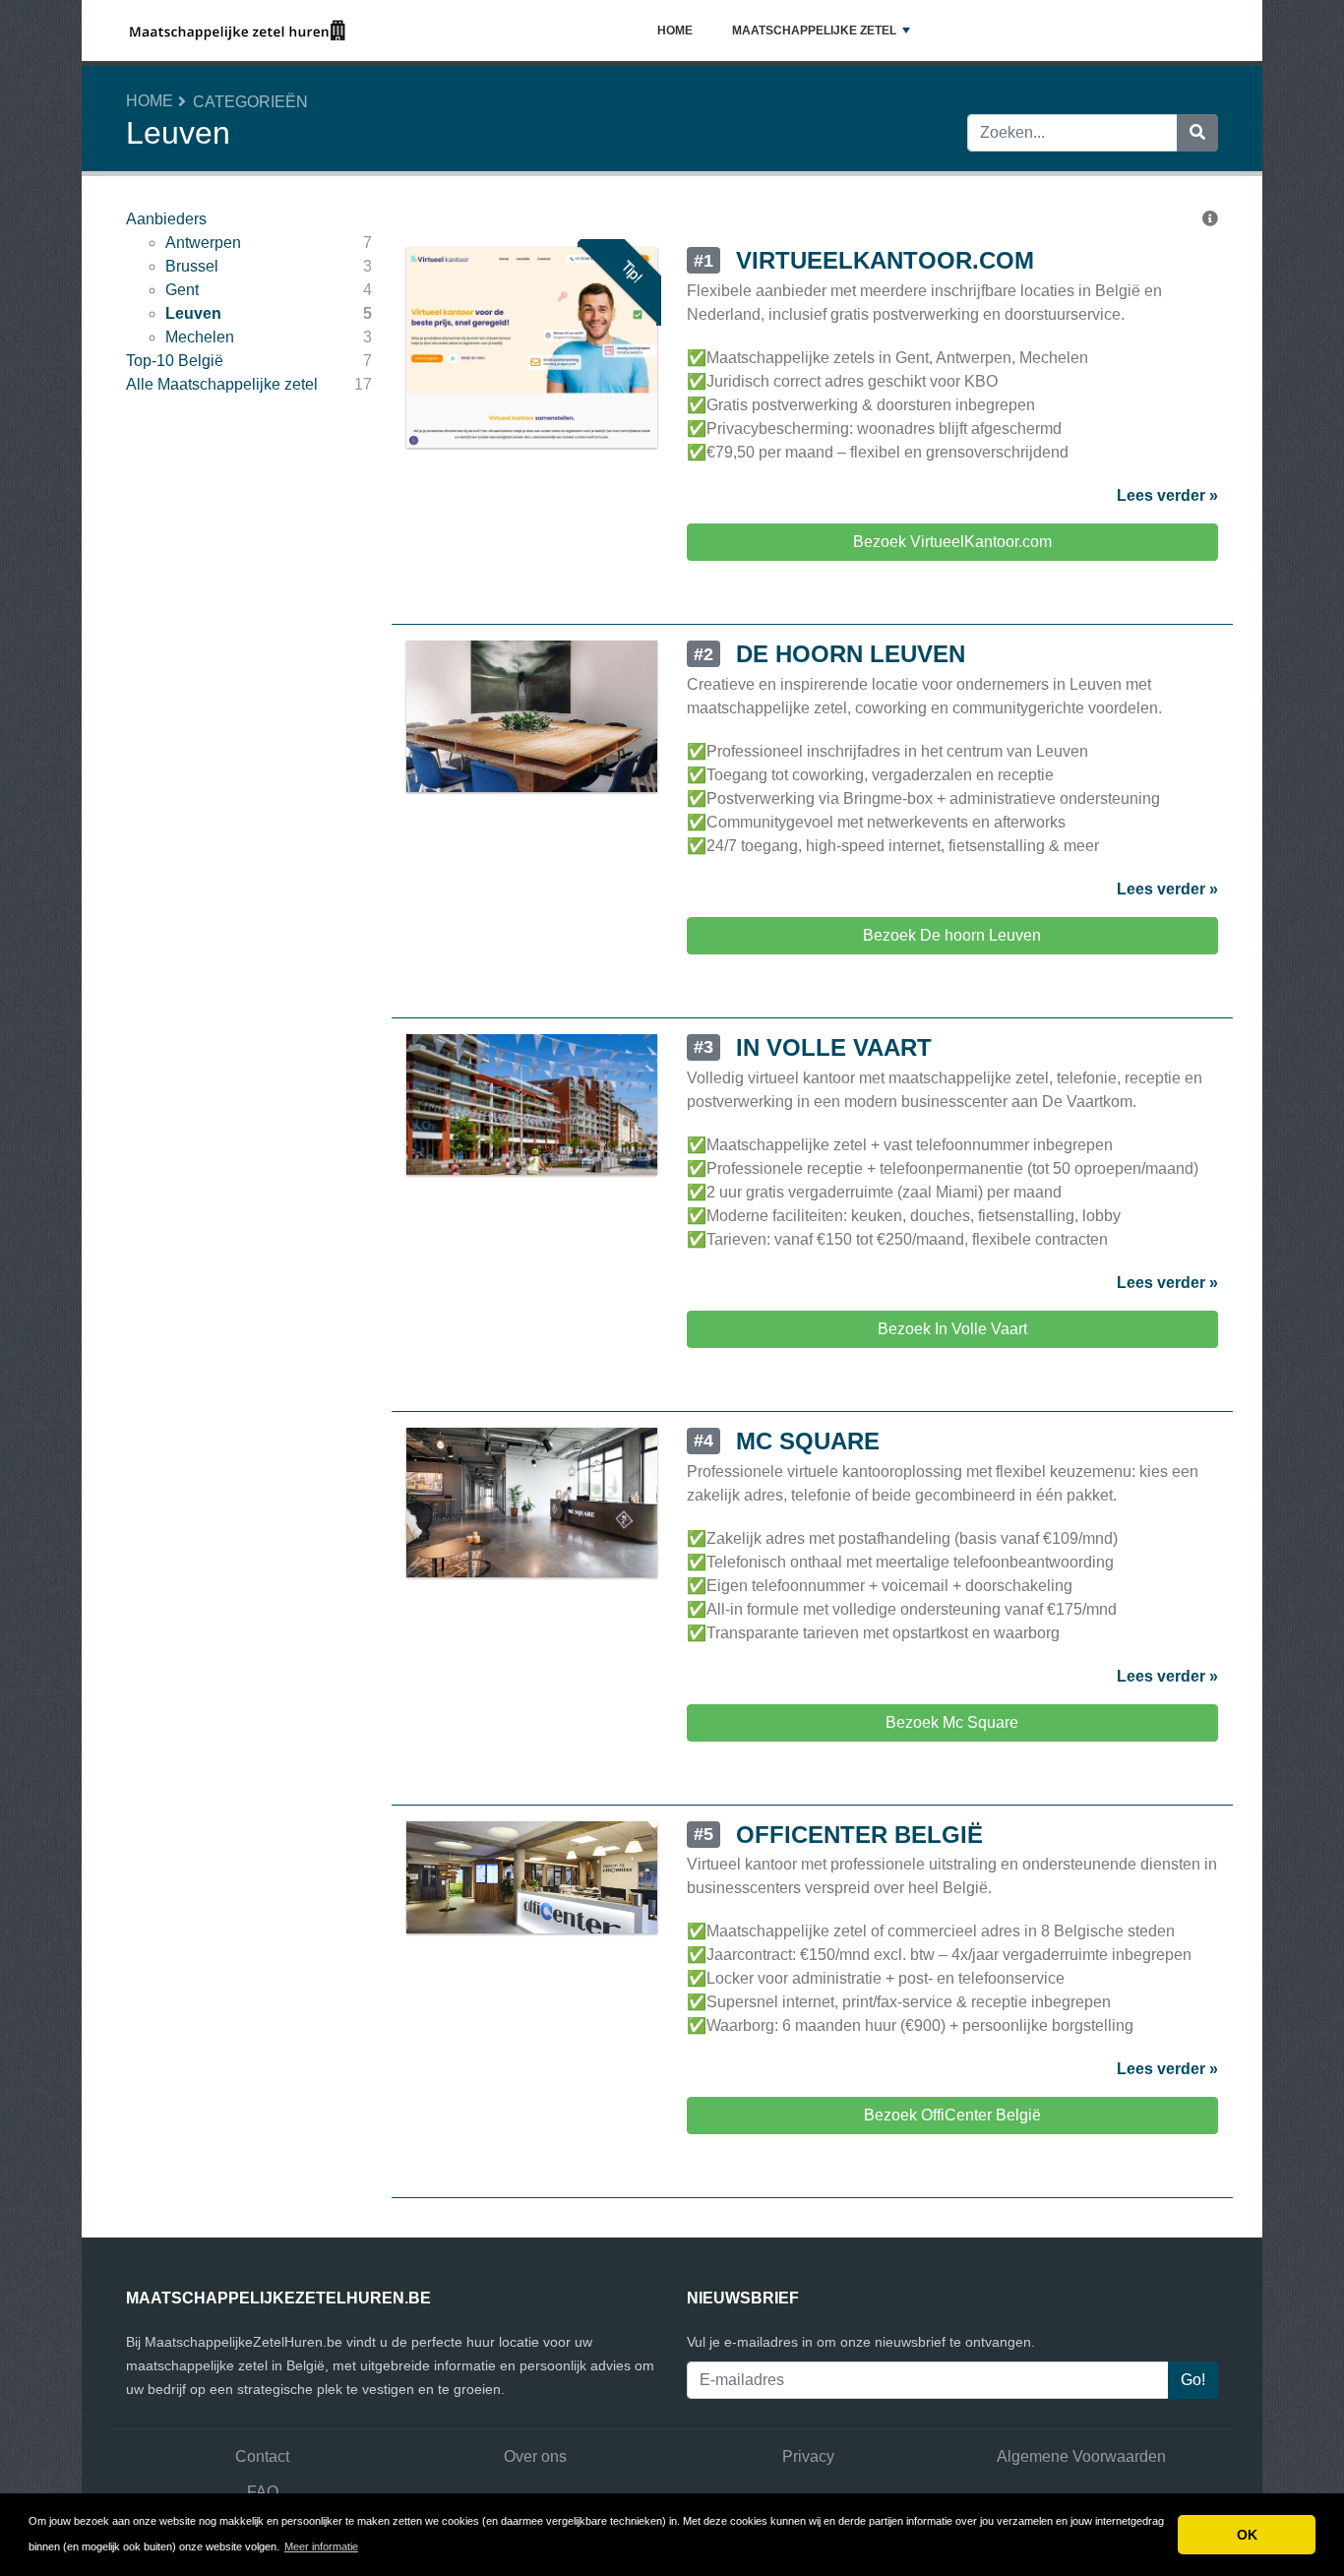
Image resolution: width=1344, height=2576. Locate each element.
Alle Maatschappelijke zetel (222, 384)
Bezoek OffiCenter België (952, 2115)
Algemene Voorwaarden (1081, 2456)
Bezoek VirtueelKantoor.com (952, 542)
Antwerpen (203, 243)
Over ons (535, 2456)
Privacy (808, 2456)
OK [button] (1247, 2535)
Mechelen (200, 337)
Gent (182, 290)
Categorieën (250, 102)
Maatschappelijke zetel (814, 31)
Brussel (192, 266)
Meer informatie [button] (321, 2546)
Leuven (193, 313)
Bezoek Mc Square (952, 1722)
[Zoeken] (1197, 133)
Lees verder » (1167, 495)
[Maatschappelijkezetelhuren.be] (238, 31)
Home (675, 31)
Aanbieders (166, 219)
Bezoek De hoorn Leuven (952, 935)
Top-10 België (175, 361)
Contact (262, 2456)
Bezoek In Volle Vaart (952, 1329)
